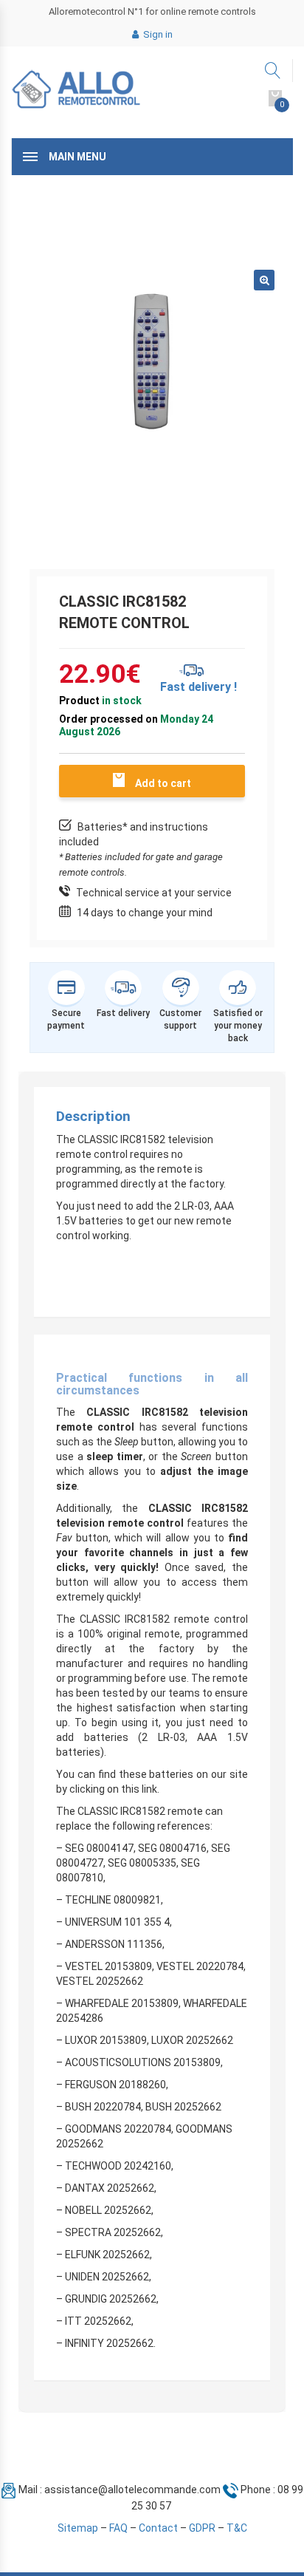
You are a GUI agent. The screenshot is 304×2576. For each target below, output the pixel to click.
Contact (158, 2528)
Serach (273, 71)
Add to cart (163, 783)
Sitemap (78, 2528)
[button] (264, 280)
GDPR (202, 2528)
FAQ (118, 2528)
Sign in (157, 34)
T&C (237, 2528)
